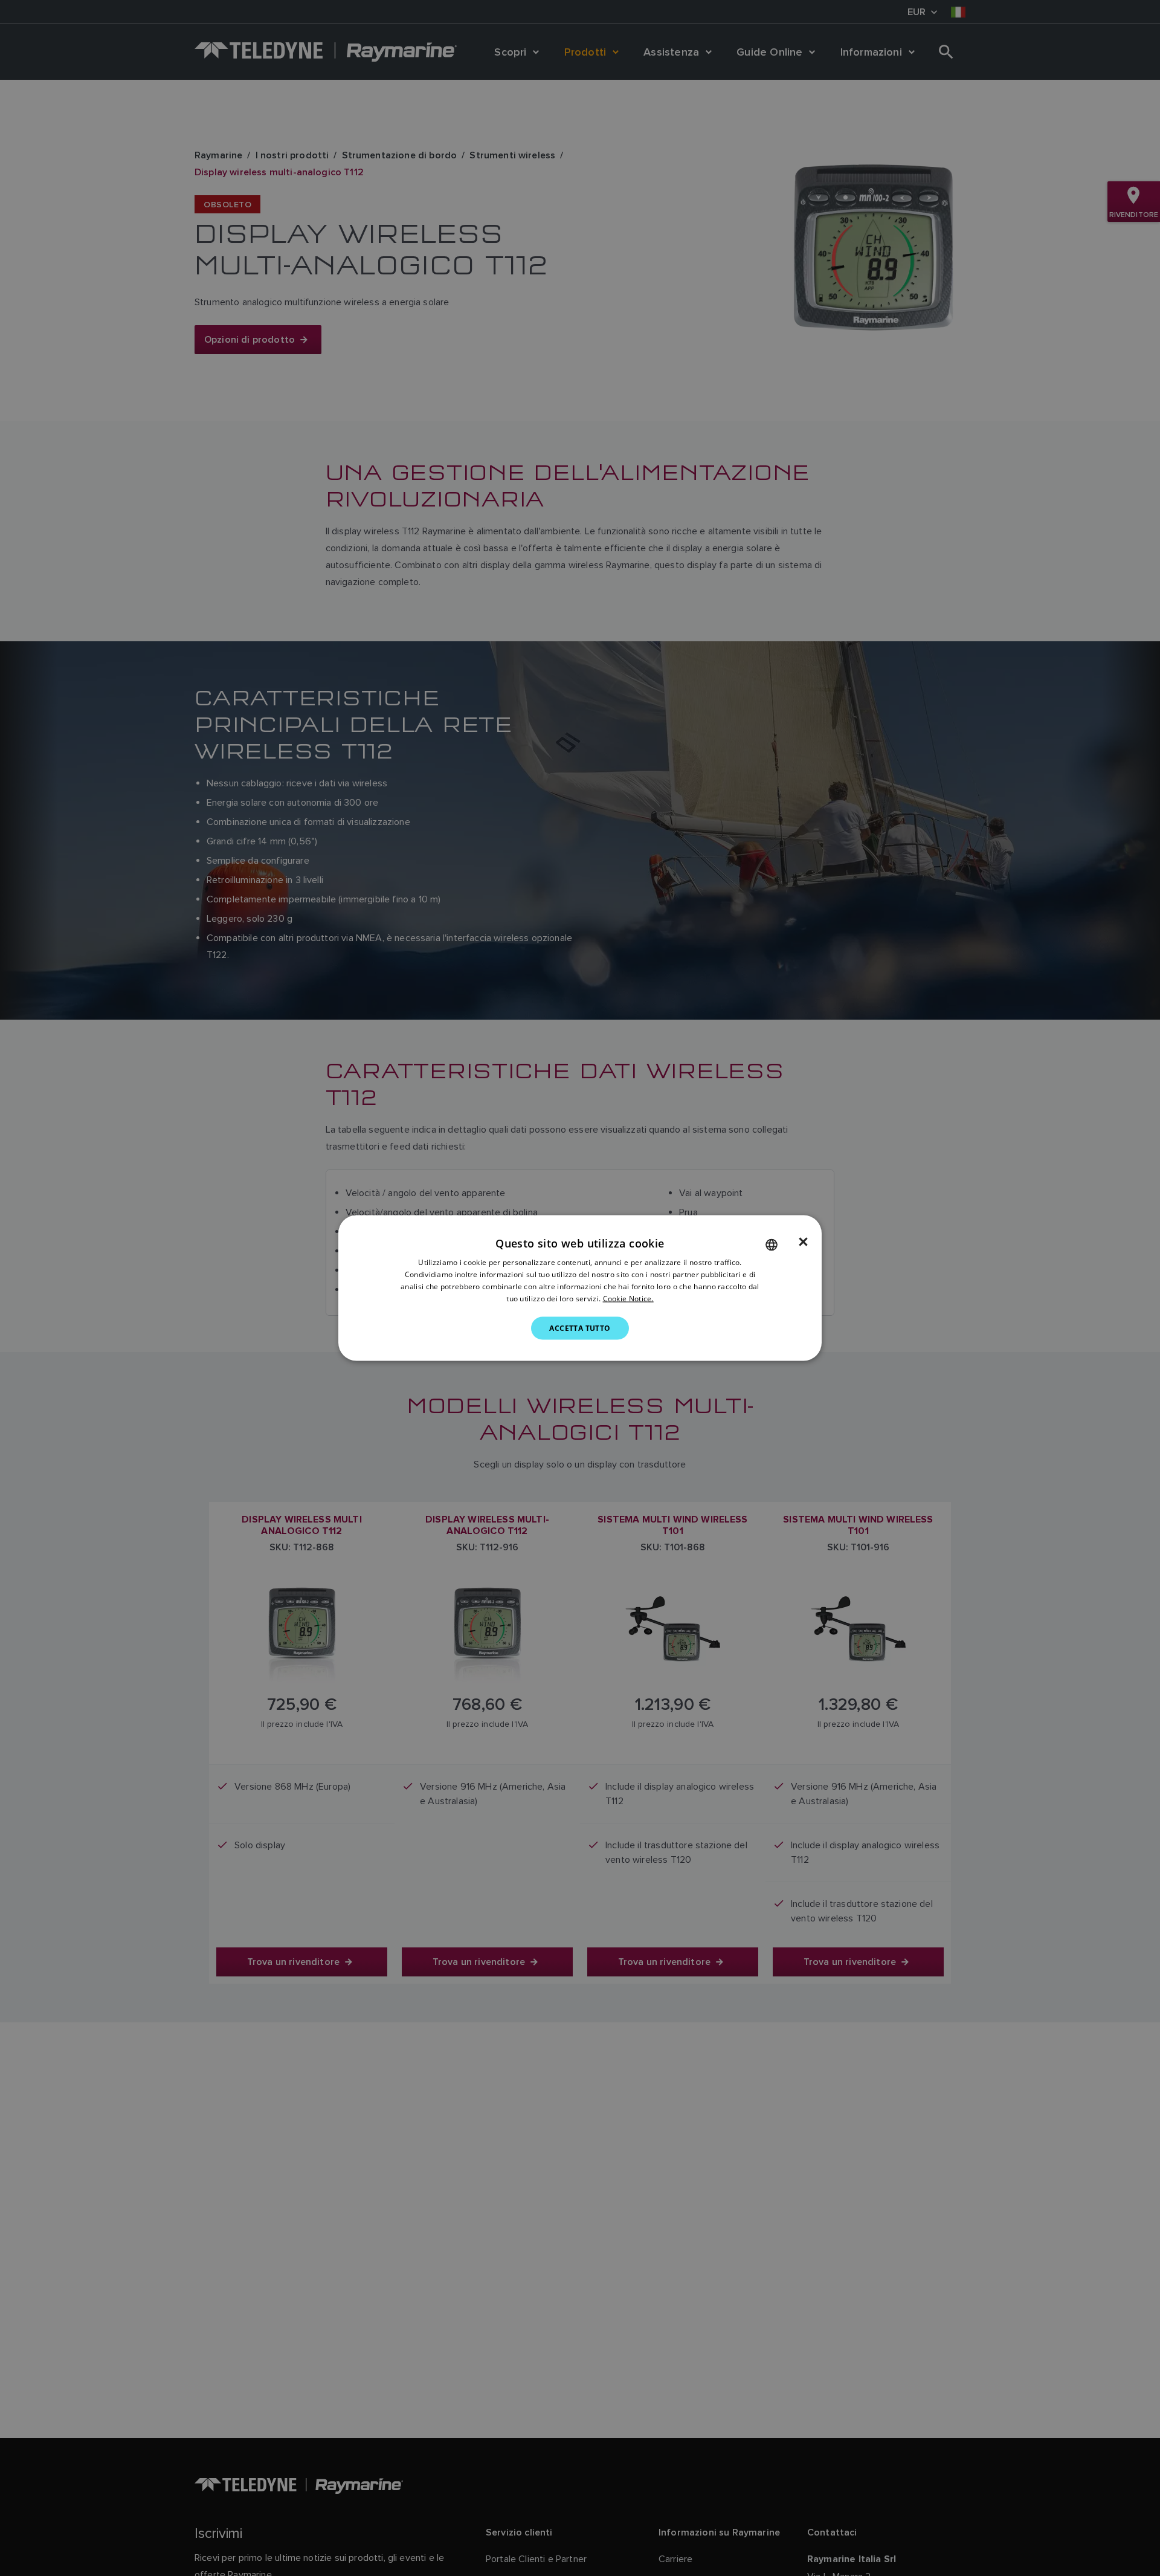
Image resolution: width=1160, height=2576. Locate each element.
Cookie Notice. (628, 1298)
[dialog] (580, 1288)
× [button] (803, 1242)
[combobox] (772, 1245)
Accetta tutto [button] (580, 1328)
